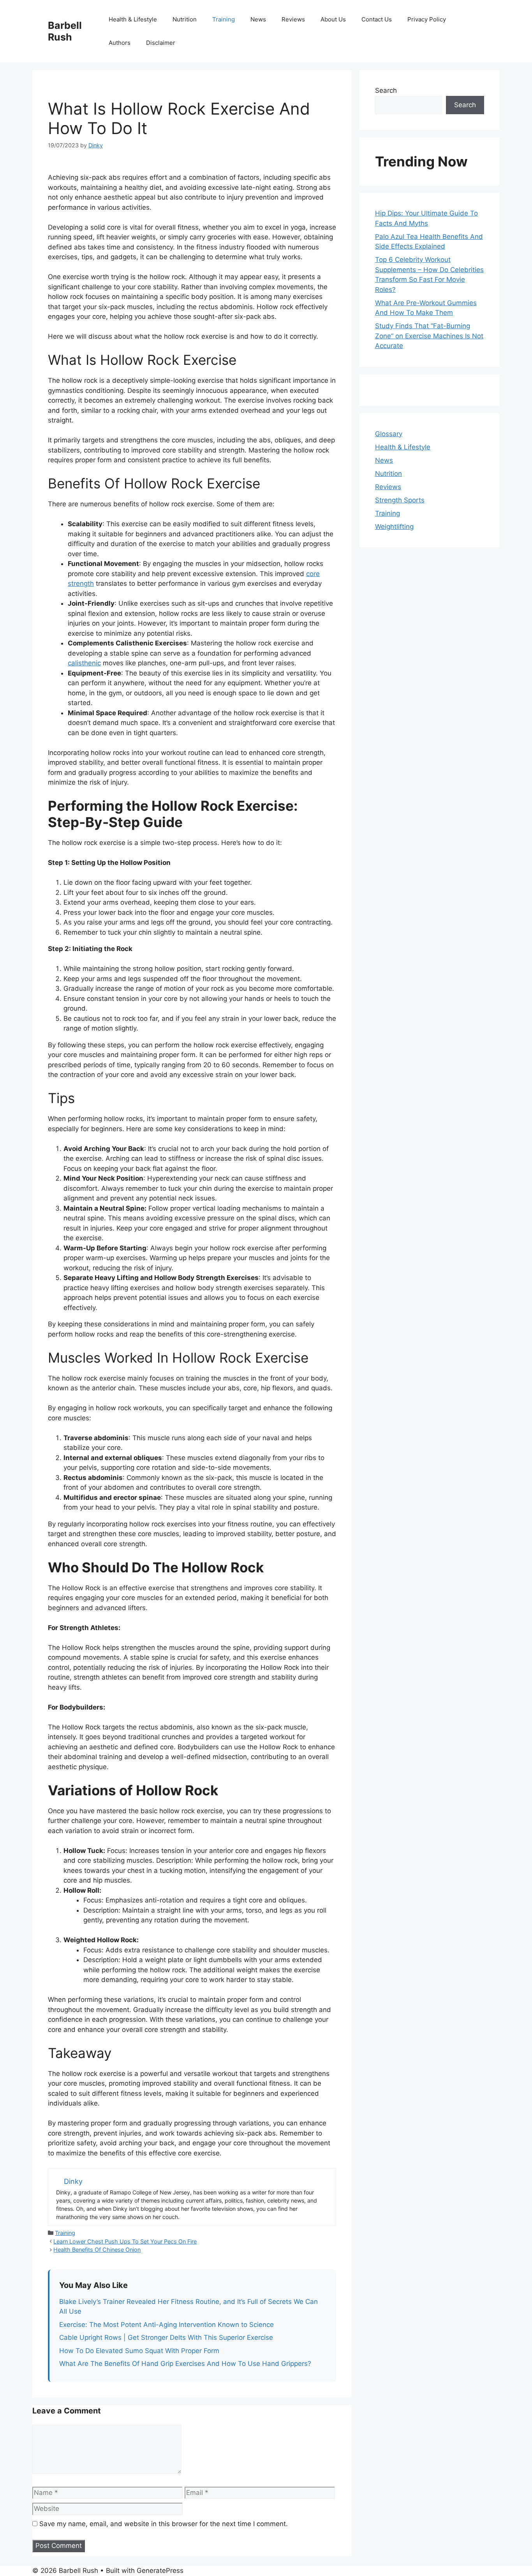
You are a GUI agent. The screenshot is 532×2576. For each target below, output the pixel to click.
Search (386, 90)
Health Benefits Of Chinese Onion (97, 2250)
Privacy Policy (427, 19)
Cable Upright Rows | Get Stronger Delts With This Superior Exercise (166, 2337)
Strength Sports (400, 500)
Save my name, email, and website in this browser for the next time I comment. (164, 2524)
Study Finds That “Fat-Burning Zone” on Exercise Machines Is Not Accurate (429, 336)
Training (224, 19)
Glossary (389, 434)
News (258, 19)
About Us (333, 19)
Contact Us (377, 19)
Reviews (293, 19)
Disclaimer (161, 43)
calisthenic (84, 663)
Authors (120, 43)
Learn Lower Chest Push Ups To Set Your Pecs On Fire (125, 2241)
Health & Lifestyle (133, 19)
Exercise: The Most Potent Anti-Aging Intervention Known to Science (166, 2325)
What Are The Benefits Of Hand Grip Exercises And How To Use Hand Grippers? (185, 2364)
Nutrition (185, 19)
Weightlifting (394, 527)
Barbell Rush (65, 31)
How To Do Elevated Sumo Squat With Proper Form (139, 2351)
